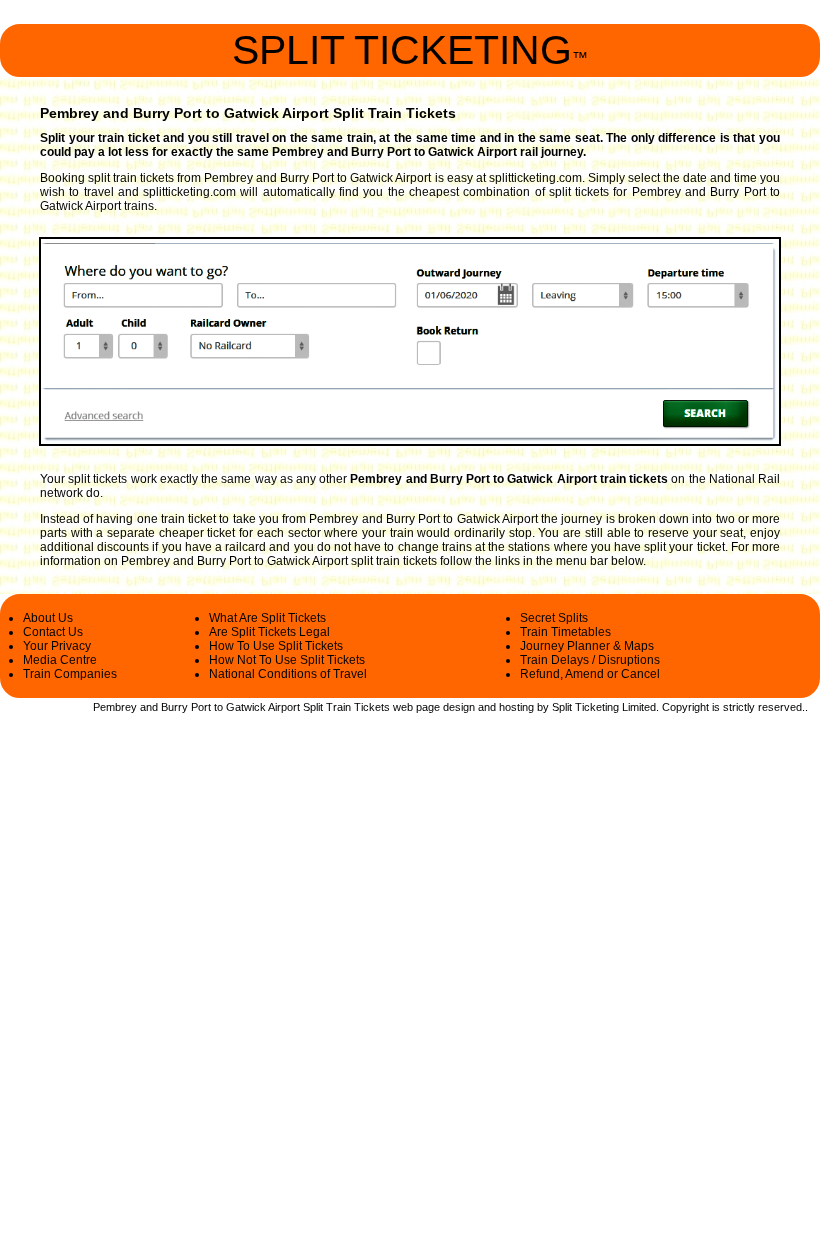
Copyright (685, 707)
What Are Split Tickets (267, 618)
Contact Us (53, 632)
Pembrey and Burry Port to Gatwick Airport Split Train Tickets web (253, 707)
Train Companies (70, 674)
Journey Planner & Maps (587, 646)
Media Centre (60, 660)
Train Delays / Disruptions (590, 660)
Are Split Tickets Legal (269, 632)
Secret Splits (554, 618)
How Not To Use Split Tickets (287, 660)
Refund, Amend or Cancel (590, 674)
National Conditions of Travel (288, 674)
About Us (48, 618)
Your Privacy (57, 646)
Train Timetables (565, 632)
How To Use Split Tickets (276, 646)
